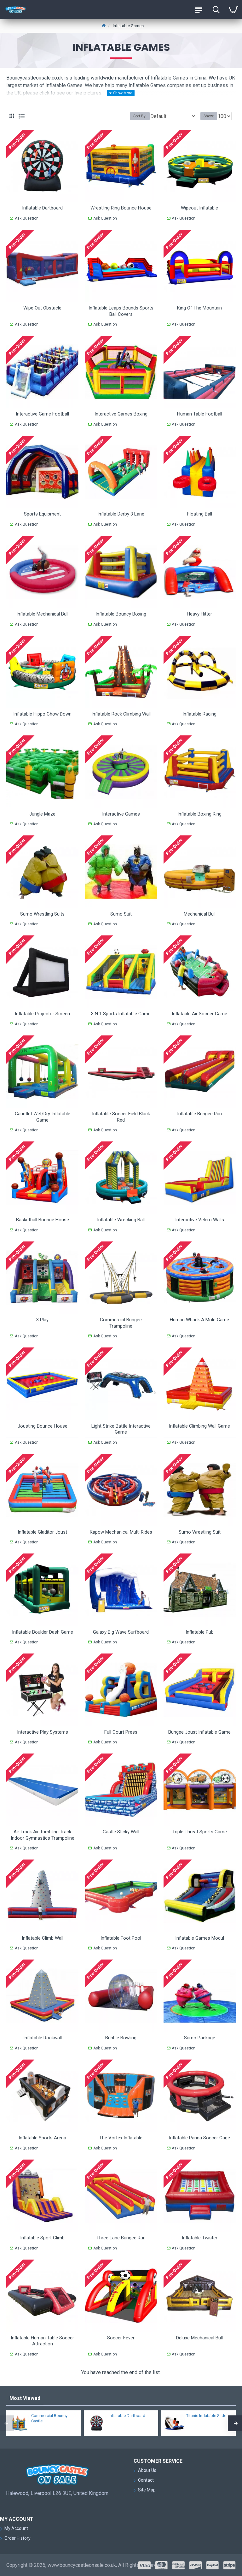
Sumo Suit (121, 914)
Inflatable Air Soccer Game (199, 1014)
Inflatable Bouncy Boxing (121, 614)
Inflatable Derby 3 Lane (121, 514)
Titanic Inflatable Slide (206, 2416)
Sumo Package (200, 2038)
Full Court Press (121, 1732)
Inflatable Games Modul (200, 1938)
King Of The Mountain (199, 308)
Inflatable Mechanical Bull (42, 614)
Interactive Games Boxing (121, 414)
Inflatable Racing (199, 714)
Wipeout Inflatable (199, 208)
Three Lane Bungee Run (121, 2238)
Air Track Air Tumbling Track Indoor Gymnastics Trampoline (43, 1835)
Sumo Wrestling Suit (200, 1532)
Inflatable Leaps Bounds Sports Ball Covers (121, 311)
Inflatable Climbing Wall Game (199, 1426)
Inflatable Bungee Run (199, 1114)
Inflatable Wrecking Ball (121, 1220)
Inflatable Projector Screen (42, 1014)
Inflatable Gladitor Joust (42, 1532)
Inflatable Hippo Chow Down (42, 714)
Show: (209, 116)
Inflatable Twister (200, 2238)
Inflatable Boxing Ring (199, 814)
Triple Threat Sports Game (200, 1832)
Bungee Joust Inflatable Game (199, 1732)
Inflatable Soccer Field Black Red (121, 1117)
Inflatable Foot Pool (121, 1938)
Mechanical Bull (200, 914)
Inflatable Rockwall (43, 2038)
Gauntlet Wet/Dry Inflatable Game (43, 1117)
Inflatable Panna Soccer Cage (199, 2138)
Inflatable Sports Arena (42, 2138)
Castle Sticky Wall (121, 1832)
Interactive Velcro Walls (200, 1220)
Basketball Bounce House (43, 1220)
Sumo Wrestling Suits (42, 914)
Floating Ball (200, 514)
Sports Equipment (42, 514)
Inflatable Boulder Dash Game (43, 1632)
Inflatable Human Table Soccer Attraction (42, 2341)
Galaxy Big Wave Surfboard (121, 1632)
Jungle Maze (42, 814)
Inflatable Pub (200, 1632)
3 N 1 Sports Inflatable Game (121, 1014)
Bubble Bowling (121, 2038)
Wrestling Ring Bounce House (121, 208)
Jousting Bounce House (43, 1426)
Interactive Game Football (42, 414)
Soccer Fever (121, 2338)
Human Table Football (200, 414)
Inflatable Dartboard (42, 208)
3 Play (42, 1320)
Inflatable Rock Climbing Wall (121, 714)
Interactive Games (121, 814)
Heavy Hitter (199, 614)
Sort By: (140, 116)
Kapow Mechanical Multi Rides (121, 1532)
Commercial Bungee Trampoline (121, 1323)
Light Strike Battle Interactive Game (121, 1429)
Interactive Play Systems (43, 1732)
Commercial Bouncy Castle (49, 2418)
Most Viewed (25, 2398)
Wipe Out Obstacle (42, 308)
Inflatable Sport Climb (42, 2238)
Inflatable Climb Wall (43, 1938)
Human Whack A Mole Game (199, 1320)
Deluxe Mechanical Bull (199, 2338)
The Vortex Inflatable (121, 2138)
